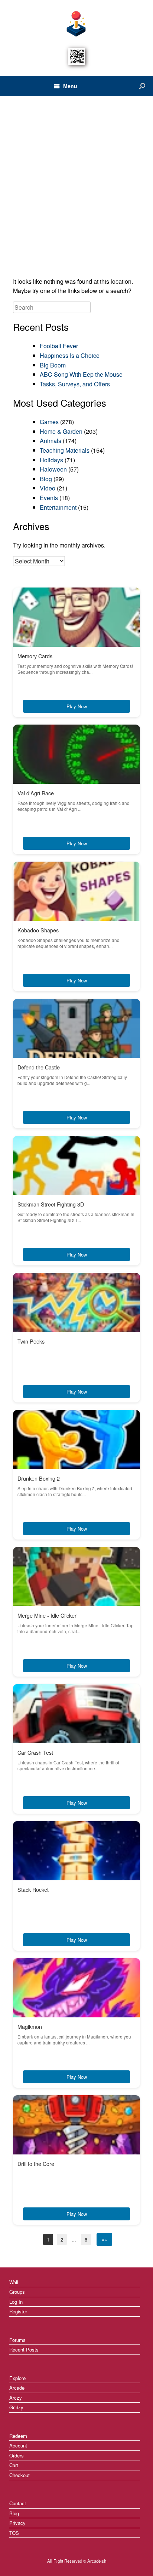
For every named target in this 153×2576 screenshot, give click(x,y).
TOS (14, 2533)
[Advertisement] (76, 189)
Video (48, 488)
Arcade (17, 2388)
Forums (17, 2340)
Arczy (16, 2398)
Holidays (51, 460)
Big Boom (53, 365)
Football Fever (59, 346)
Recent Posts (24, 2349)
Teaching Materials (65, 450)
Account (18, 2445)
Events (49, 498)
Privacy (17, 2523)
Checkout (19, 2475)
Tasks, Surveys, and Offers (75, 384)
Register (18, 2311)
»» (104, 2239)
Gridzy (16, 2407)
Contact (18, 2503)
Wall (14, 2282)
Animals (51, 441)
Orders (17, 2455)
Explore (17, 2378)
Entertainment (58, 507)
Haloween (53, 469)
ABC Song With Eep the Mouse (81, 374)
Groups (17, 2292)
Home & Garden (61, 431)
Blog (46, 479)
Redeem (18, 2436)
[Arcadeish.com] (76, 23)
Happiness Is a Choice (70, 355)
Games (49, 422)
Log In (16, 2302)
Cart (14, 2465)
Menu (70, 86)
